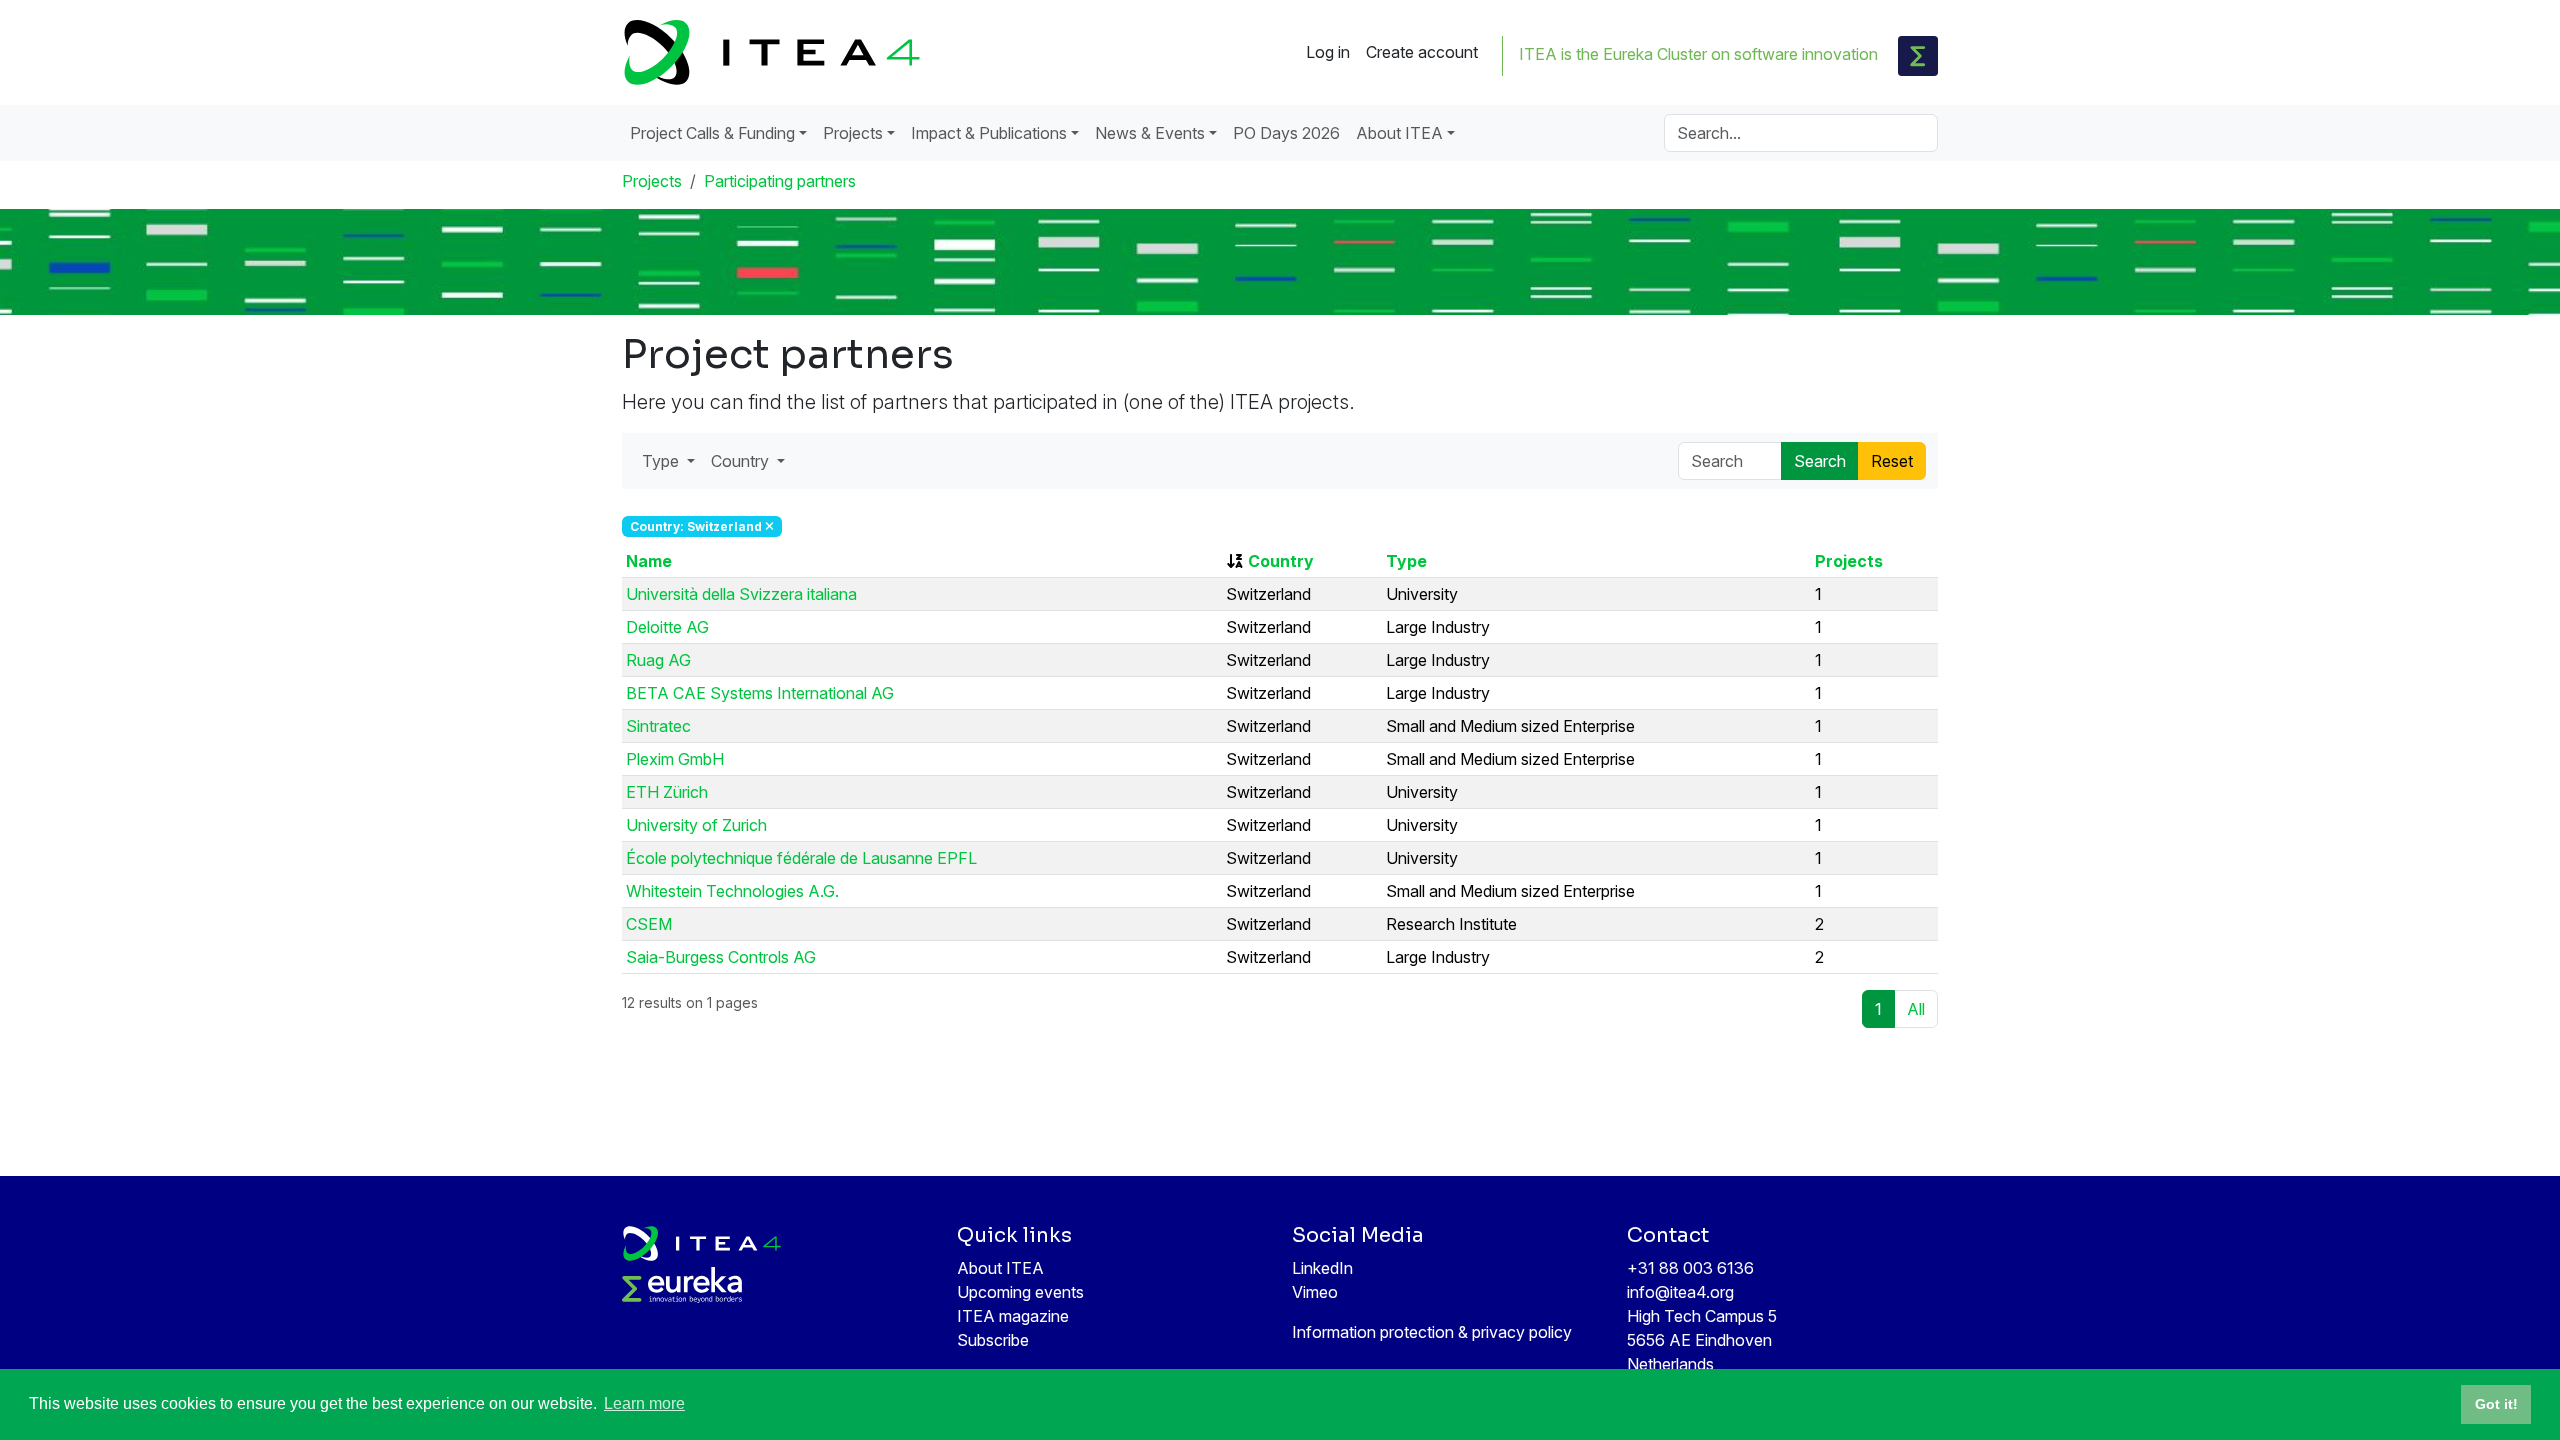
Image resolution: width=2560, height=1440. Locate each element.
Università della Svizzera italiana (741, 594)
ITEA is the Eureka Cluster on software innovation (1698, 54)
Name (649, 561)
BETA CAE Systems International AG (760, 693)
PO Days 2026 (1286, 133)
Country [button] (742, 461)
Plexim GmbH (675, 759)
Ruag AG (658, 660)
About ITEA (1000, 1268)
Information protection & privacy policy (1432, 1332)
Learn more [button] (644, 1403)
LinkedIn (1322, 1268)
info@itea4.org (1680, 1292)
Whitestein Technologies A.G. (732, 891)
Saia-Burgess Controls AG (721, 957)
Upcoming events (1020, 1292)
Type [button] (662, 461)
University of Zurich (696, 825)
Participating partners (780, 181)
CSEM (649, 924)
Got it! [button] (2496, 1404)
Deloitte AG (667, 627)
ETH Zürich (667, 792)
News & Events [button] (1150, 133)
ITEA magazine (1013, 1316)
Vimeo (1315, 1292)
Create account (1422, 52)
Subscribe (993, 1340)
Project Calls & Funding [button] (712, 133)
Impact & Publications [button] (989, 133)
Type (1406, 561)
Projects (652, 181)
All (1916, 1009)
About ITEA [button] (1399, 133)
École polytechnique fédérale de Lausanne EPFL (801, 858)
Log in (1328, 52)
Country (1281, 561)
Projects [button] (853, 133)
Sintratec (658, 726)
